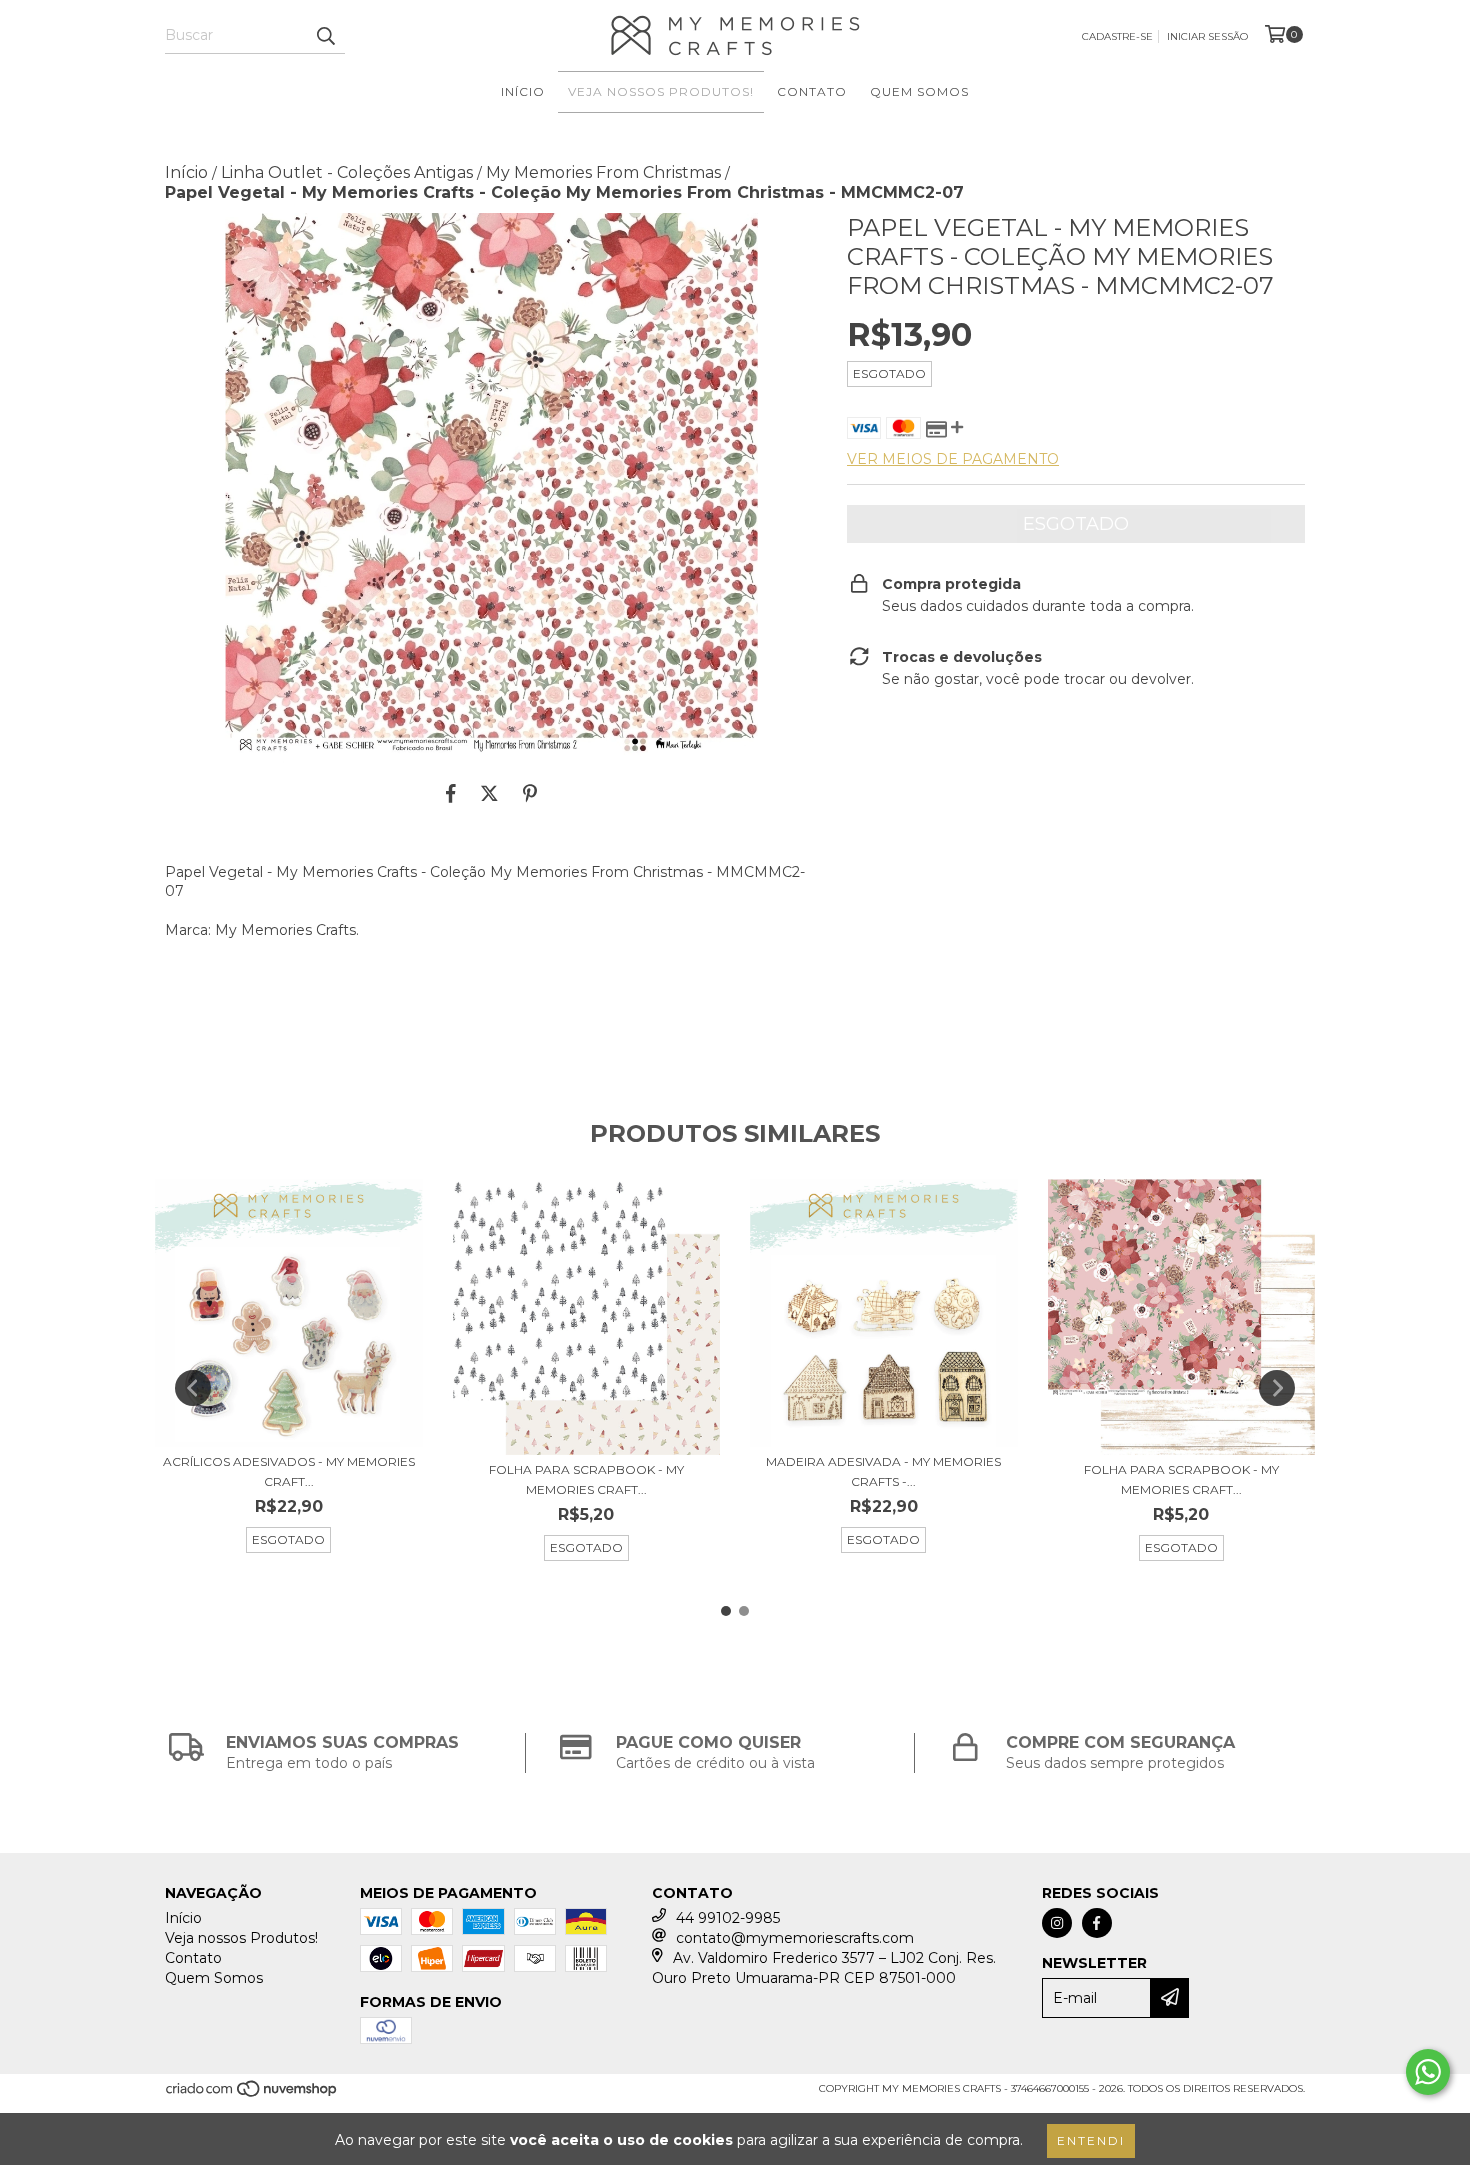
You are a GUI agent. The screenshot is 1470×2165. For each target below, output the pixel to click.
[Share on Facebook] (451, 793)
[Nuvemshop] (252, 2094)
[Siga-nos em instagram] (1057, 1923)
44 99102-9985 (728, 1918)
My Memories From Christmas (603, 172)
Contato (812, 91)
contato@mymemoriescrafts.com (795, 1938)
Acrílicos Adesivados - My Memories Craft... (289, 1471)
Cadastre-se (1117, 36)
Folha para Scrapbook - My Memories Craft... (586, 1479)
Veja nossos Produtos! (661, 91)
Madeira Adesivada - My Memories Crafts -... (883, 1471)
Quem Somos (919, 91)
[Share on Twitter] (489, 793)
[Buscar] (325, 36)
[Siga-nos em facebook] (1097, 1923)
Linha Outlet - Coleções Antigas (347, 172)
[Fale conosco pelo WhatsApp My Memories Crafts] (1428, 2072)
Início (523, 91)
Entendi (1091, 2140)
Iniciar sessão (1207, 36)
